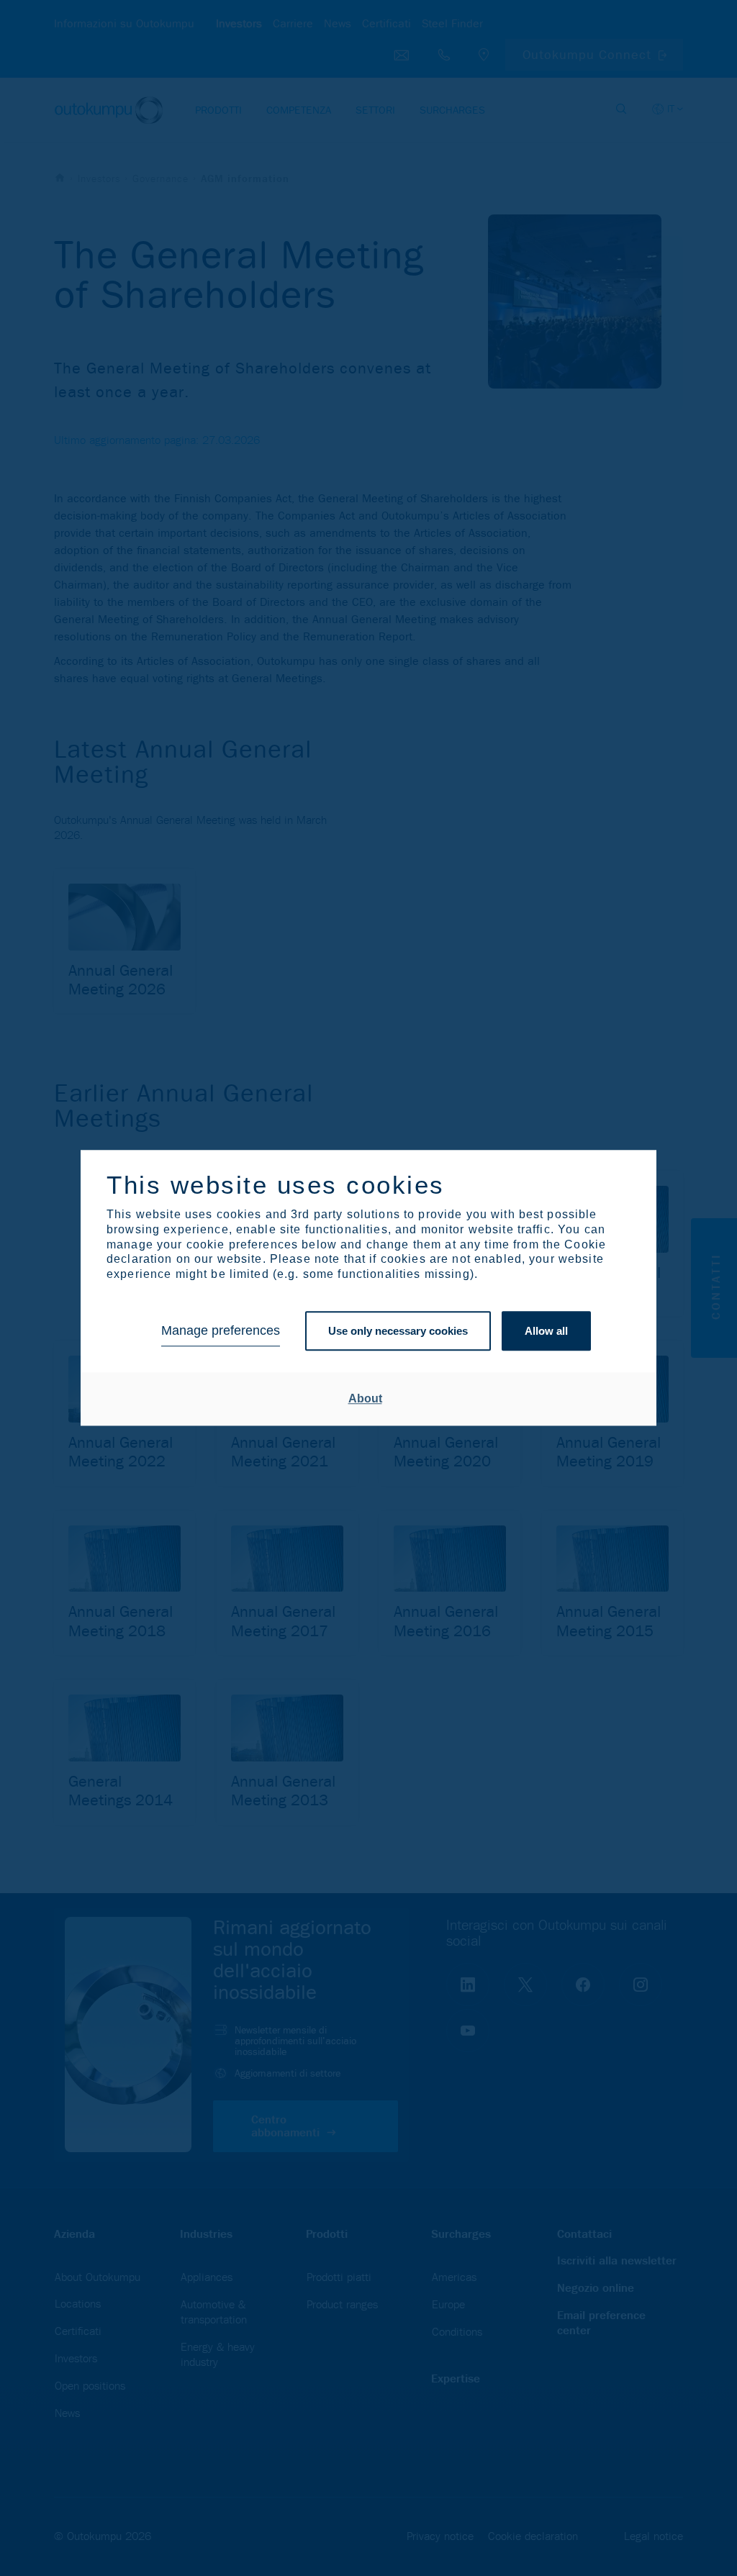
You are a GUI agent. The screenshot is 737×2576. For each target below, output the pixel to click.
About (365, 1398)
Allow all (546, 1331)
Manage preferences (221, 1331)
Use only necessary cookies (398, 1331)
